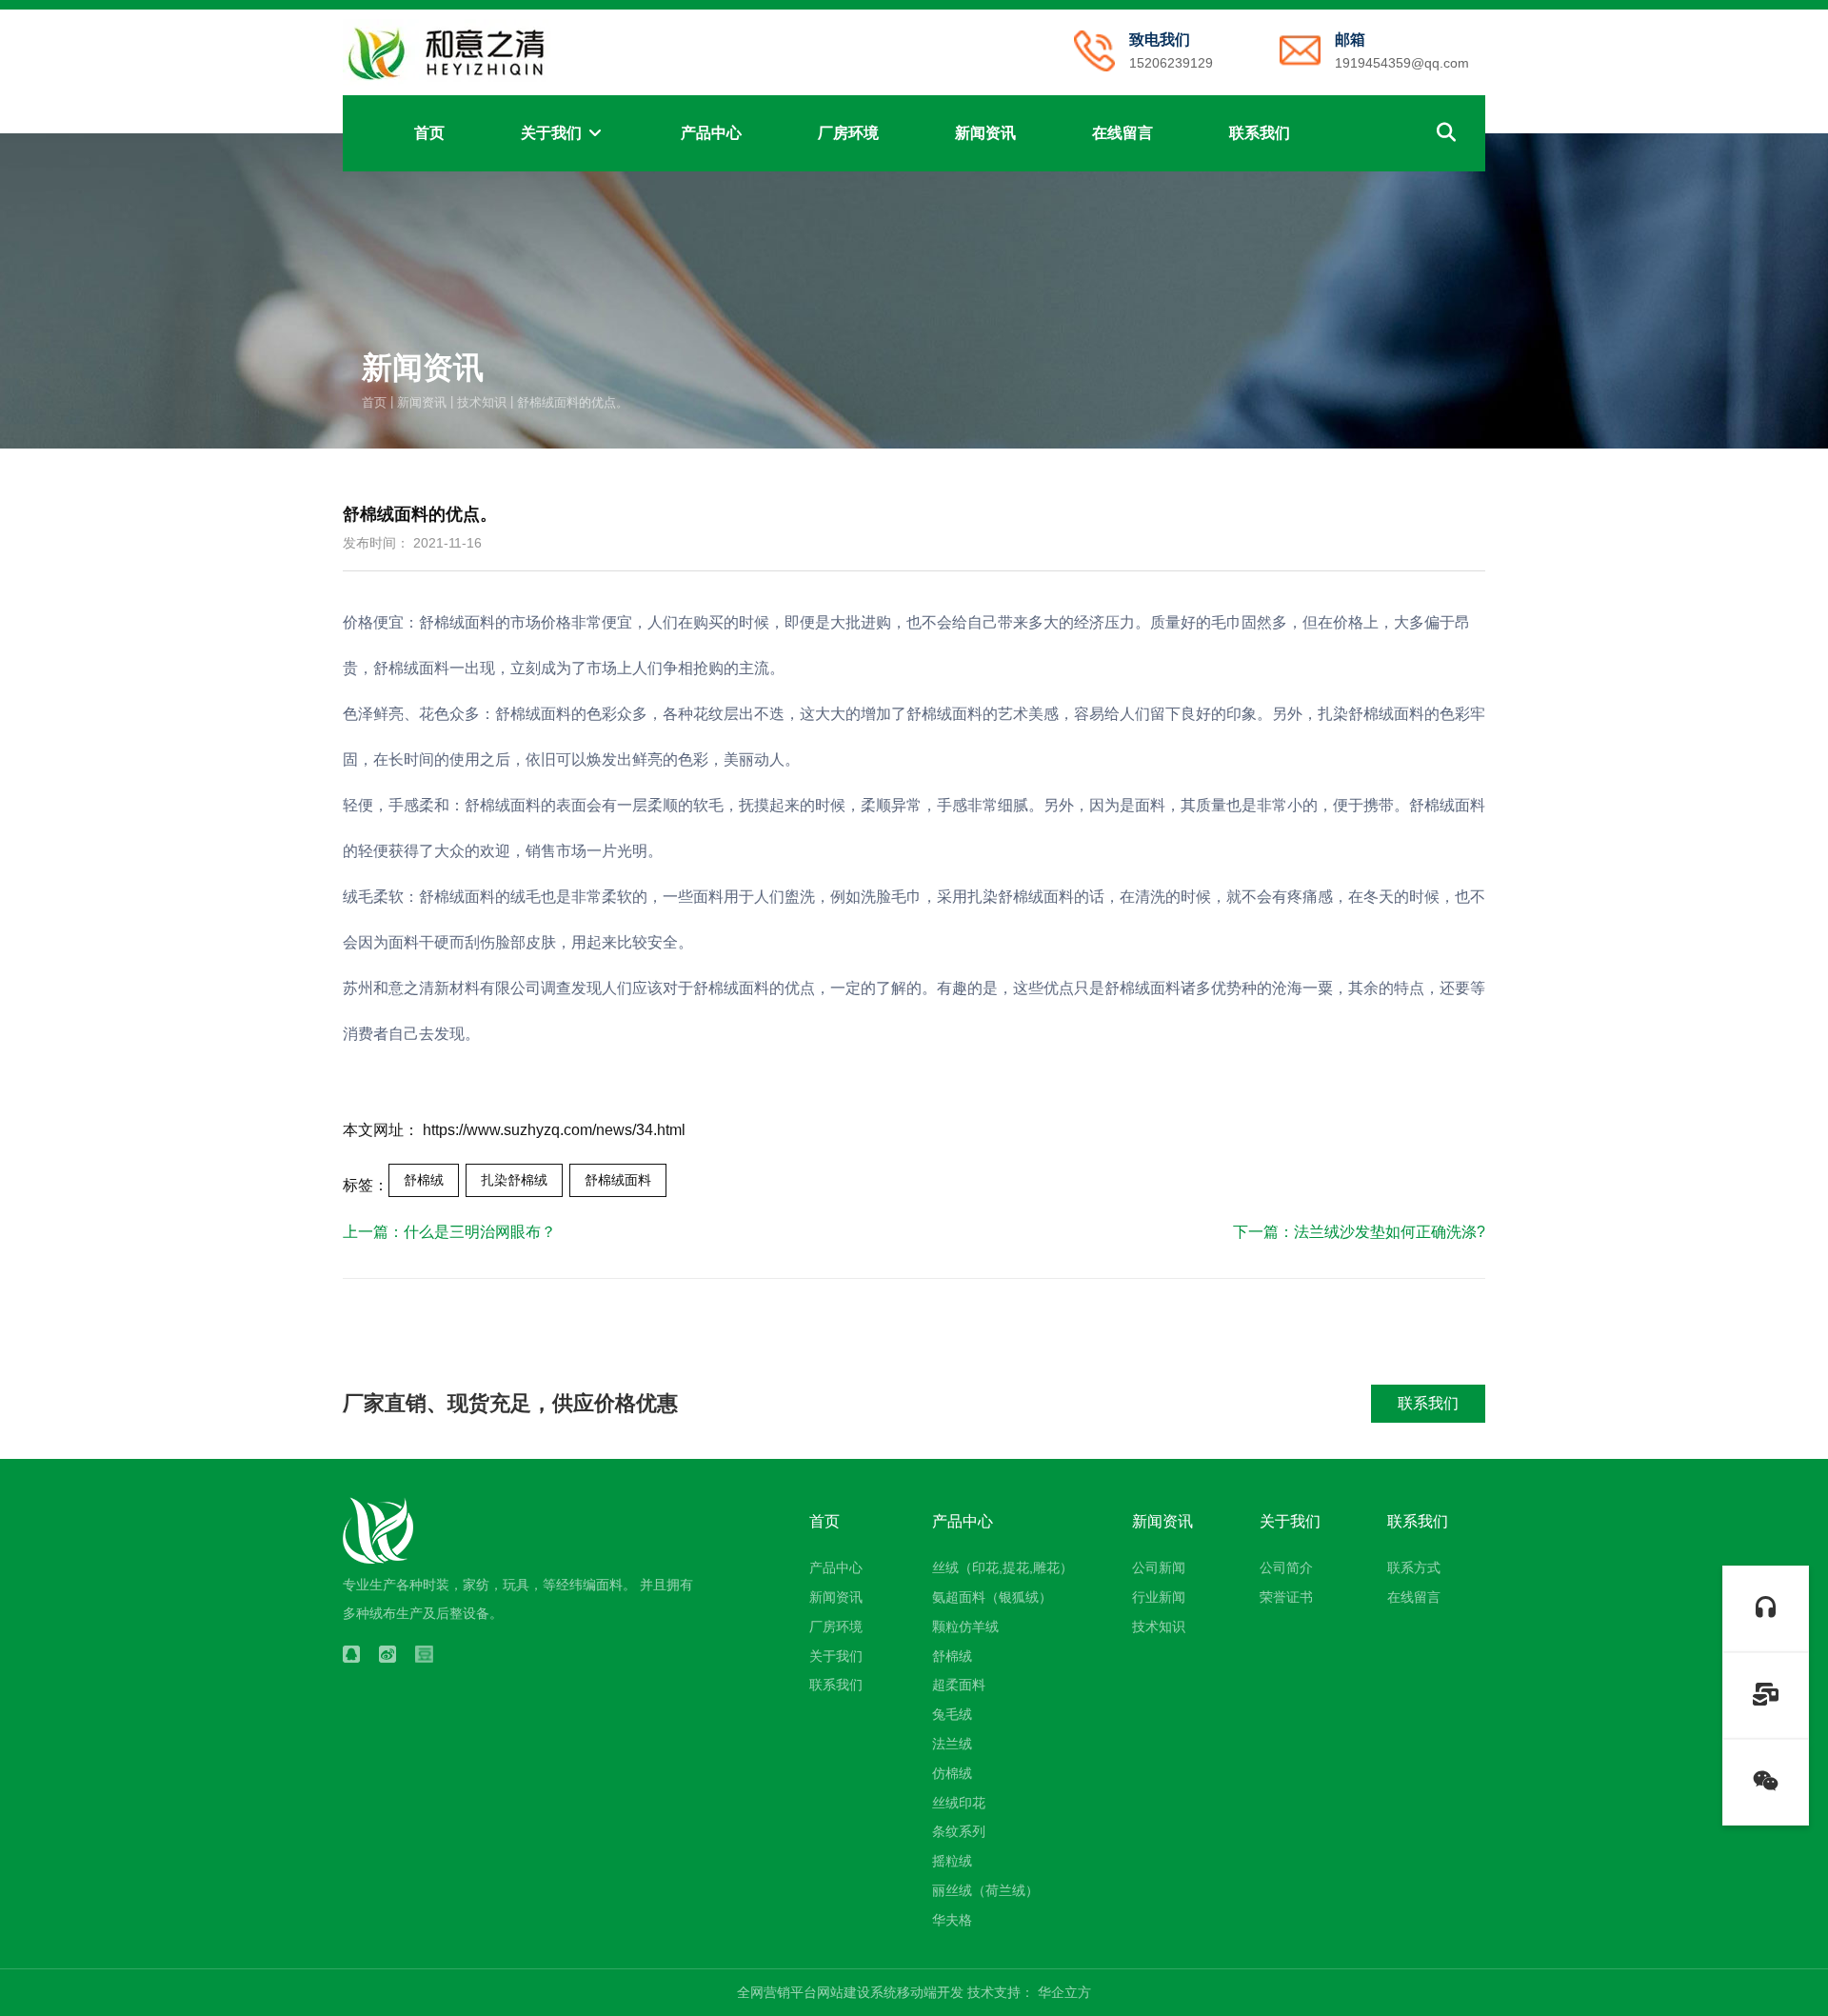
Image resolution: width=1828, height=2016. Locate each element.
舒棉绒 (424, 1180)
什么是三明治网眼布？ (480, 1232)
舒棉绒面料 (618, 1180)
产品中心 (711, 133)
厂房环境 (848, 133)
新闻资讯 (985, 133)
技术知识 (482, 401)
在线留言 (1123, 133)
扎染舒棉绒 (514, 1180)
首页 (429, 133)
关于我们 (553, 133)
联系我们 (1260, 133)
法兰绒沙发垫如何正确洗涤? (1390, 1232)
